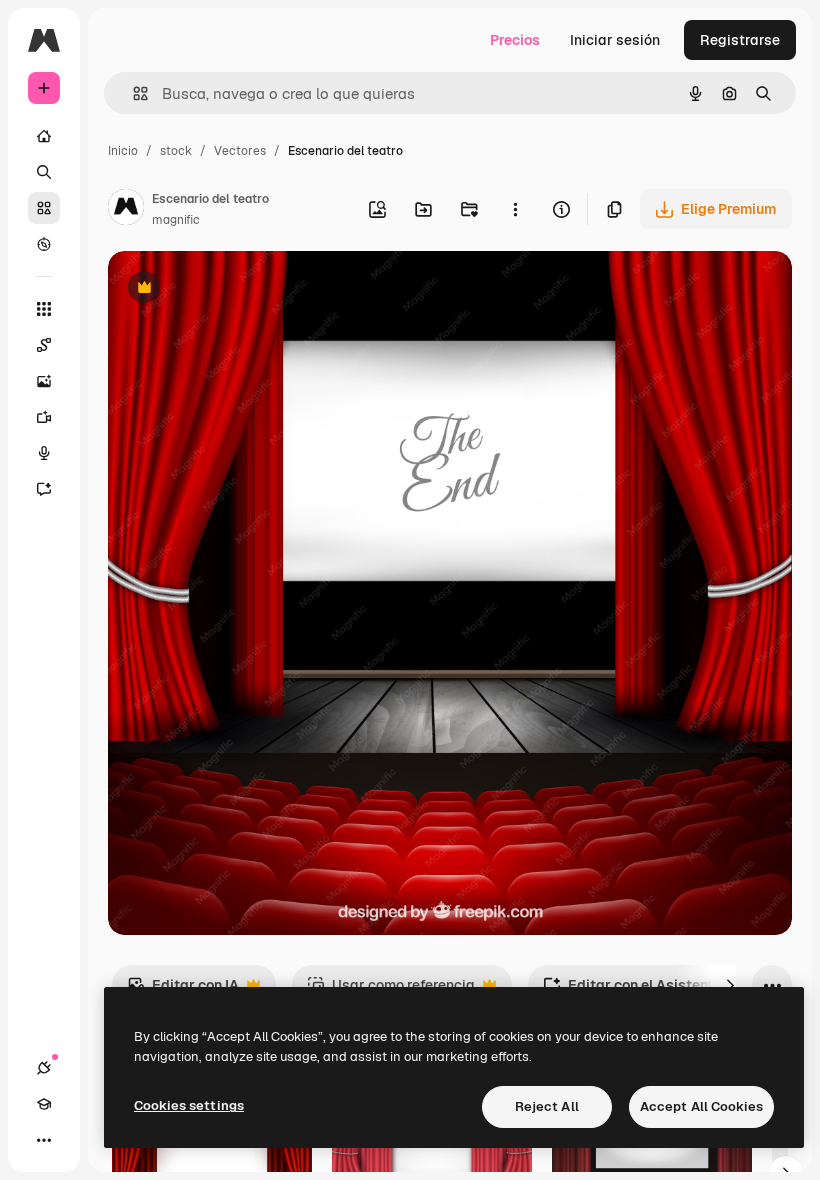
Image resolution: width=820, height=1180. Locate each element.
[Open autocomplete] (132, 93)
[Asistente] (44, 489)
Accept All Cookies (701, 1106)
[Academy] (44, 1104)
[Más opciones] (515, 209)
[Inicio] (44, 136)
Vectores (240, 151)
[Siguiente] (730, 985)
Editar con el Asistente (632, 990)
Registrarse (740, 40)
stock (176, 151)
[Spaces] (44, 345)
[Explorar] (44, 244)
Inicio (123, 151)
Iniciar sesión (615, 40)
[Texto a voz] (44, 453)
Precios (515, 40)
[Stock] (44, 208)
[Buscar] (44, 172)
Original (236, 289)
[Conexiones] (44, 1068)
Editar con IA (183, 990)
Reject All (547, 1106)
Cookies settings (189, 1105)
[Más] (44, 1140)
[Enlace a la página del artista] (126, 210)
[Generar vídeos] (44, 417)
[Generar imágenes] (44, 381)
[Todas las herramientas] (44, 309)
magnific (176, 220)
